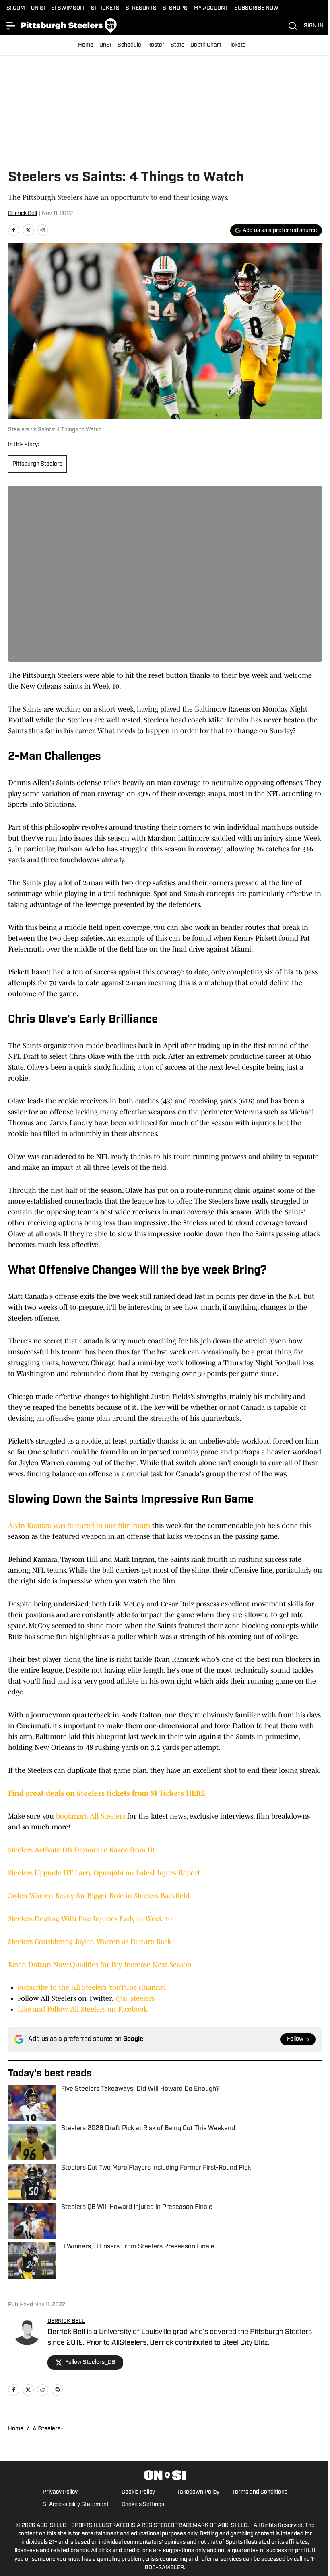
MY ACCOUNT (211, 8)
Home (86, 45)
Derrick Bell (23, 214)
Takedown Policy (198, 2492)
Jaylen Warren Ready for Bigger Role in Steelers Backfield (99, 1896)
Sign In (314, 26)
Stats (177, 45)
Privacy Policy (60, 2492)
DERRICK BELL (66, 2321)
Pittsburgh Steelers (37, 464)
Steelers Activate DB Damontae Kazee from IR (81, 1850)
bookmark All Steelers (91, 1816)
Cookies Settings (143, 2505)
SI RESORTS (141, 8)
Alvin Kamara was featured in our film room (79, 1526)
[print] (57, 2390)
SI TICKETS (105, 8)
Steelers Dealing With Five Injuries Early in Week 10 (90, 1919)
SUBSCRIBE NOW (256, 8)
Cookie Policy (138, 2492)
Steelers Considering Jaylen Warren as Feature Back (90, 1942)
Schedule (129, 45)
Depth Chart (206, 45)
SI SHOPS (175, 8)
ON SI (38, 8)
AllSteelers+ (48, 2429)
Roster (156, 45)
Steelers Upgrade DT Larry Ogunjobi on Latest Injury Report (104, 1873)
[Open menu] (11, 26)
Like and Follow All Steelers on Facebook (82, 2009)
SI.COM (16, 8)
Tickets (236, 45)
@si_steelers (135, 1998)
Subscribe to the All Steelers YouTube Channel (92, 1987)
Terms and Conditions (260, 2492)
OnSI (105, 45)
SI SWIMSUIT (68, 8)
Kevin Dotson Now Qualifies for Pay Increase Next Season (100, 1965)
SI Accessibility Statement (76, 2505)
